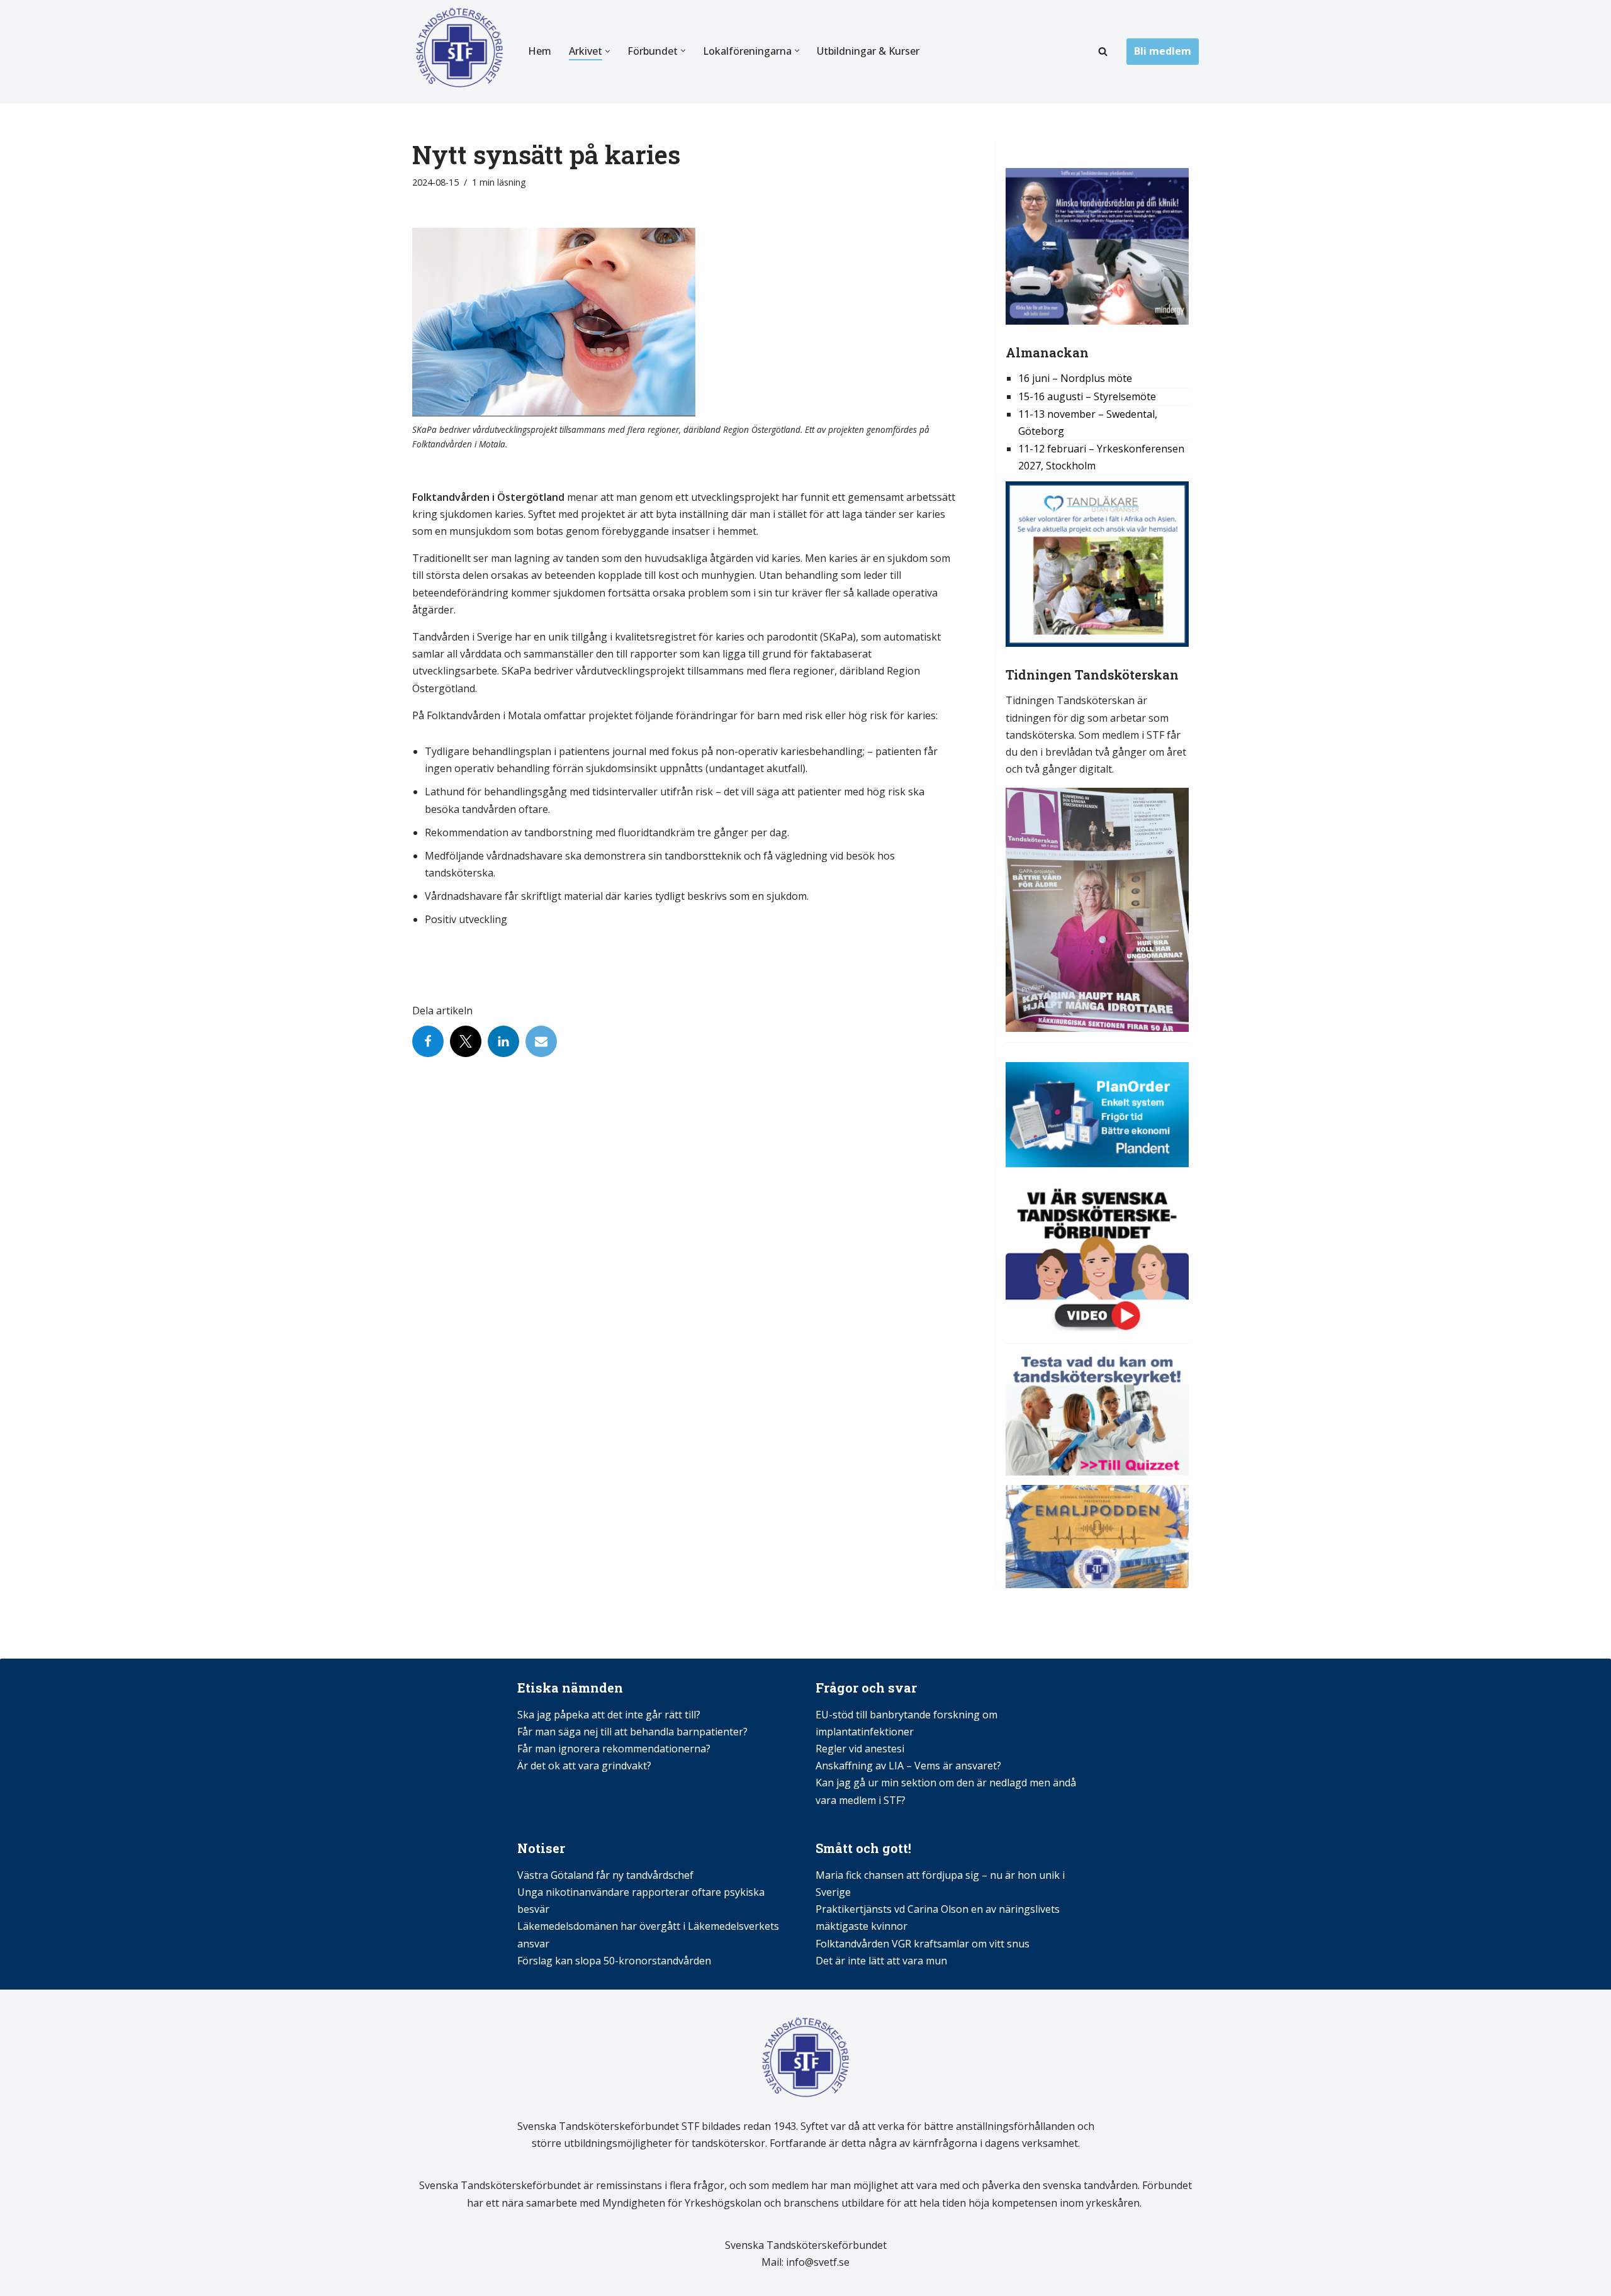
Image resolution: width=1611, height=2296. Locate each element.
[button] (608, 51)
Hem (540, 51)
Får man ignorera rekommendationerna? (614, 1749)
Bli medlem (1163, 51)
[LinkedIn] (503, 1041)
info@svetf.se (817, 2262)
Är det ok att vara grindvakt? (584, 1766)
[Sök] (1103, 51)
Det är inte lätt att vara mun (881, 1961)
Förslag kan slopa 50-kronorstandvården (614, 1961)
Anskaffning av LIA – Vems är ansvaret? (908, 1766)
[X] (466, 1041)
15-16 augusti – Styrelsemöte (1087, 396)
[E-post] (541, 1041)
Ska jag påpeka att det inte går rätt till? (609, 1715)
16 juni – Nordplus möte (1075, 378)
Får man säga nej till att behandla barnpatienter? (634, 1732)
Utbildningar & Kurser (868, 51)
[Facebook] (428, 1041)
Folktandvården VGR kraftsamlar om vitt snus (923, 1944)
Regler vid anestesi (860, 1749)
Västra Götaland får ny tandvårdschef (605, 1875)
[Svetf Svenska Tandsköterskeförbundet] (459, 52)
